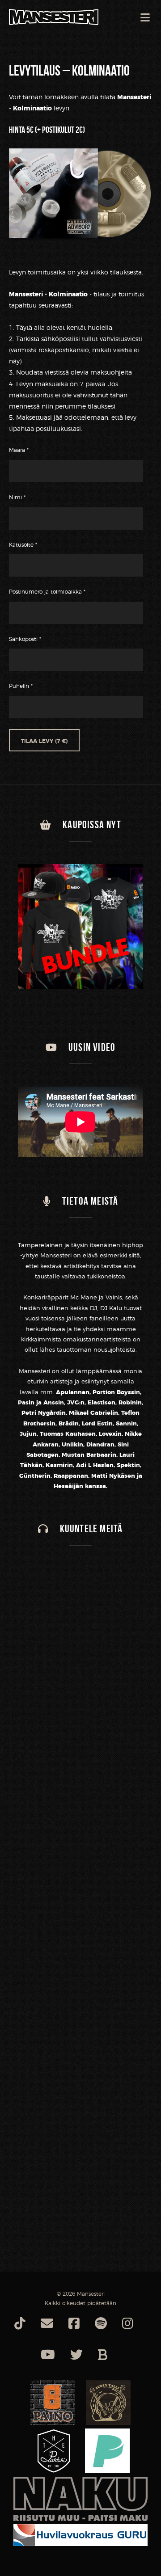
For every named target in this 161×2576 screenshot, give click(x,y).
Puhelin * (21, 686)
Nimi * (17, 497)
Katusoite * (23, 545)
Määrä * (19, 450)
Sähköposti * (25, 639)
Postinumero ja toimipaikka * (47, 592)
